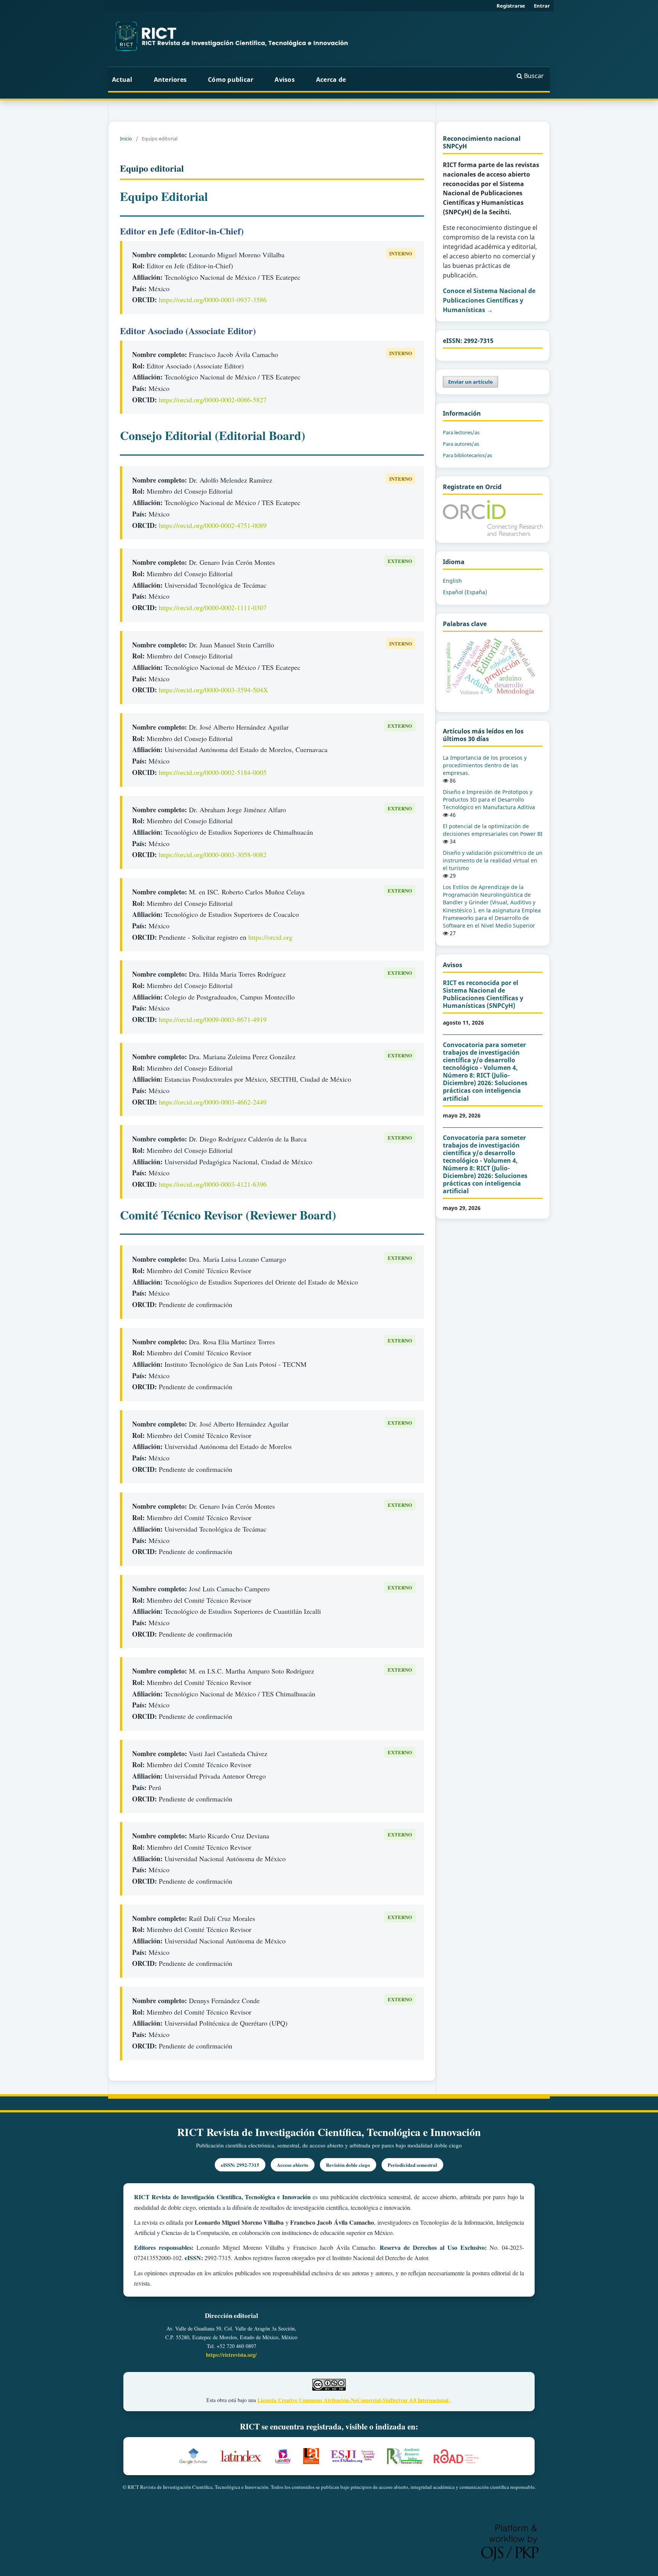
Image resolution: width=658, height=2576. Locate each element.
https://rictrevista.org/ (231, 2355)
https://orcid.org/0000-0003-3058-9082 (213, 854)
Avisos (285, 80)
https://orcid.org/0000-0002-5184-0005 (213, 772)
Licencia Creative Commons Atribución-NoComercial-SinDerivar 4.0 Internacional (354, 2400)
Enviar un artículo (470, 382)
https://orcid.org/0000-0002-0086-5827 (213, 400)
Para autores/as (461, 444)
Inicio (126, 139)
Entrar (542, 6)
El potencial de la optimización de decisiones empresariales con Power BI (493, 830)
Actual (122, 80)
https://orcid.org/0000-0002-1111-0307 (213, 607)
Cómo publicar (231, 80)
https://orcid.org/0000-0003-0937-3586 (213, 300)
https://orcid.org (270, 937)
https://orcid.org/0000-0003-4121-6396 (213, 1184)
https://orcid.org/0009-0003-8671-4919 (213, 1019)
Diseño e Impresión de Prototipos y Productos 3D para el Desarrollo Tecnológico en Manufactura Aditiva (489, 799)
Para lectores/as (461, 432)
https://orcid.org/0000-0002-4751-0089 (213, 525)
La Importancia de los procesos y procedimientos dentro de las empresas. (485, 765)
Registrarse (511, 6)
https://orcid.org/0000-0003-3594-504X (213, 690)
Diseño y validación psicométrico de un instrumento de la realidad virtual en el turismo (493, 860)
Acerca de (332, 80)
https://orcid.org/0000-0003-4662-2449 (213, 1102)
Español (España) (465, 592)
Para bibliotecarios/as (467, 455)
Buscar (533, 76)
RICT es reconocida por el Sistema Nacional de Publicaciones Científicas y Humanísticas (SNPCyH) (483, 994)
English (452, 581)
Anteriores (170, 80)
